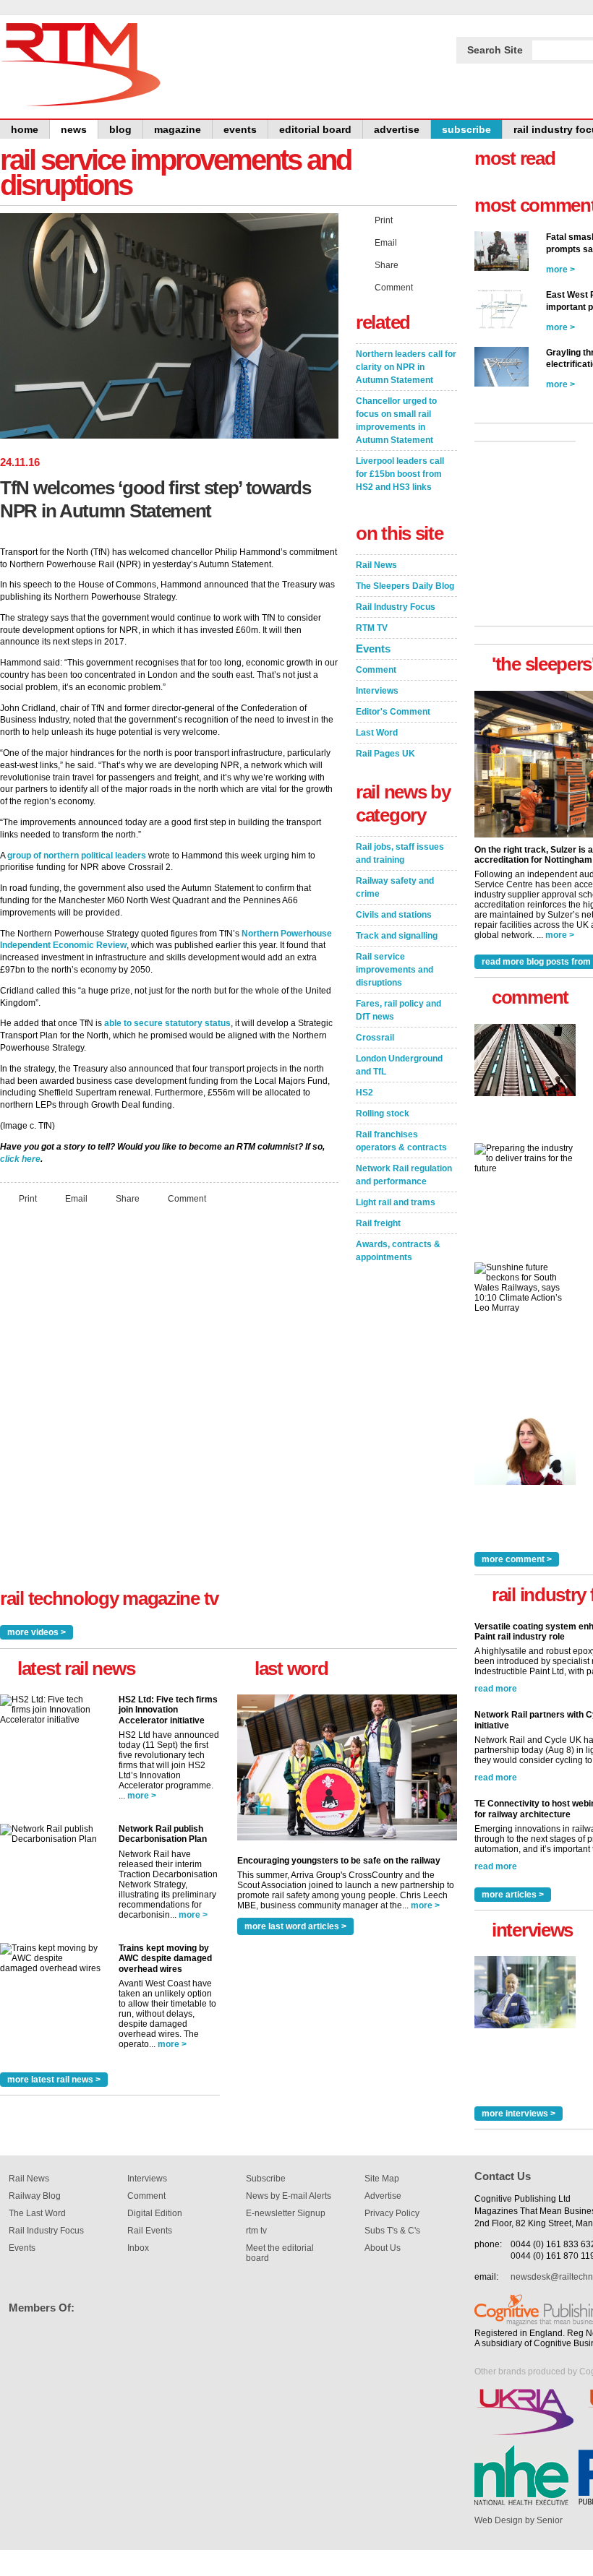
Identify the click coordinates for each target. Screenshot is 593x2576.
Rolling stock (383, 1113)
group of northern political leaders (77, 856)
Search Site (495, 50)
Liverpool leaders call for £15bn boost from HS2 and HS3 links (400, 474)
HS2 (364, 1093)
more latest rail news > (54, 2080)
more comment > (517, 1559)
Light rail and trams (396, 1202)
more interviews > (519, 2114)
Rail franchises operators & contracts (401, 1141)
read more (496, 1689)
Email (76, 1199)
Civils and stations (394, 915)
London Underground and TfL (399, 1065)
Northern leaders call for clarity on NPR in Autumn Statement (406, 367)
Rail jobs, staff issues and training (400, 853)
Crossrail (375, 1038)
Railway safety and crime (395, 887)
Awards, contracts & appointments (398, 1251)
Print (28, 1199)
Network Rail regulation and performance (404, 1175)
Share (128, 1199)
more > (142, 1796)
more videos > (37, 1632)
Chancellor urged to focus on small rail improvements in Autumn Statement (396, 421)
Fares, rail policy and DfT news (398, 1010)
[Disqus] (169, 1407)
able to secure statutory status (167, 1023)
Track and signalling (397, 936)
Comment (187, 1199)
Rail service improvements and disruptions (394, 970)
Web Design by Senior (519, 2520)
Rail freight (378, 1223)
